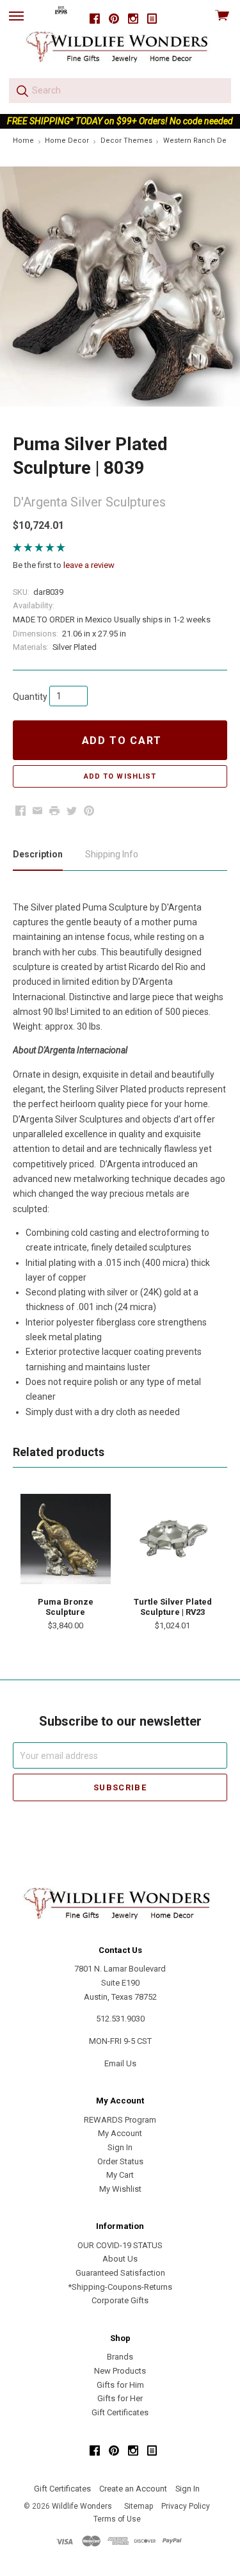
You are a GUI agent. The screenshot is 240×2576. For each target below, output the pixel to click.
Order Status (120, 2161)
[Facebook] (95, 19)
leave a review (89, 565)
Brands (120, 2357)
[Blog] (152, 19)
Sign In (120, 2147)
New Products (120, 2371)
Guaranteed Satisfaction (120, 2273)
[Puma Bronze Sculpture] (65, 1539)
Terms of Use (117, 2519)
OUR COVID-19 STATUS (120, 2245)
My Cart (120, 2175)
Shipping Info (112, 854)
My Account (120, 2133)
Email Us (120, 2063)
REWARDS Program (120, 2120)
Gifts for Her (120, 2398)
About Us (120, 2259)
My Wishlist (120, 2189)
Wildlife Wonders (82, 2506)
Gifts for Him (120, 2385)
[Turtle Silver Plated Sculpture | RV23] (173, 1539)
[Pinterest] (114, 19)
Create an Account (133, 2489)
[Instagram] (133, 19)
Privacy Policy (186, 2506)
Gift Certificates (120, 2412)
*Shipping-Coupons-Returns (120, 2287)
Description (38, 854)
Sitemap (139, 2506)
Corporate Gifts (120, 2300)
